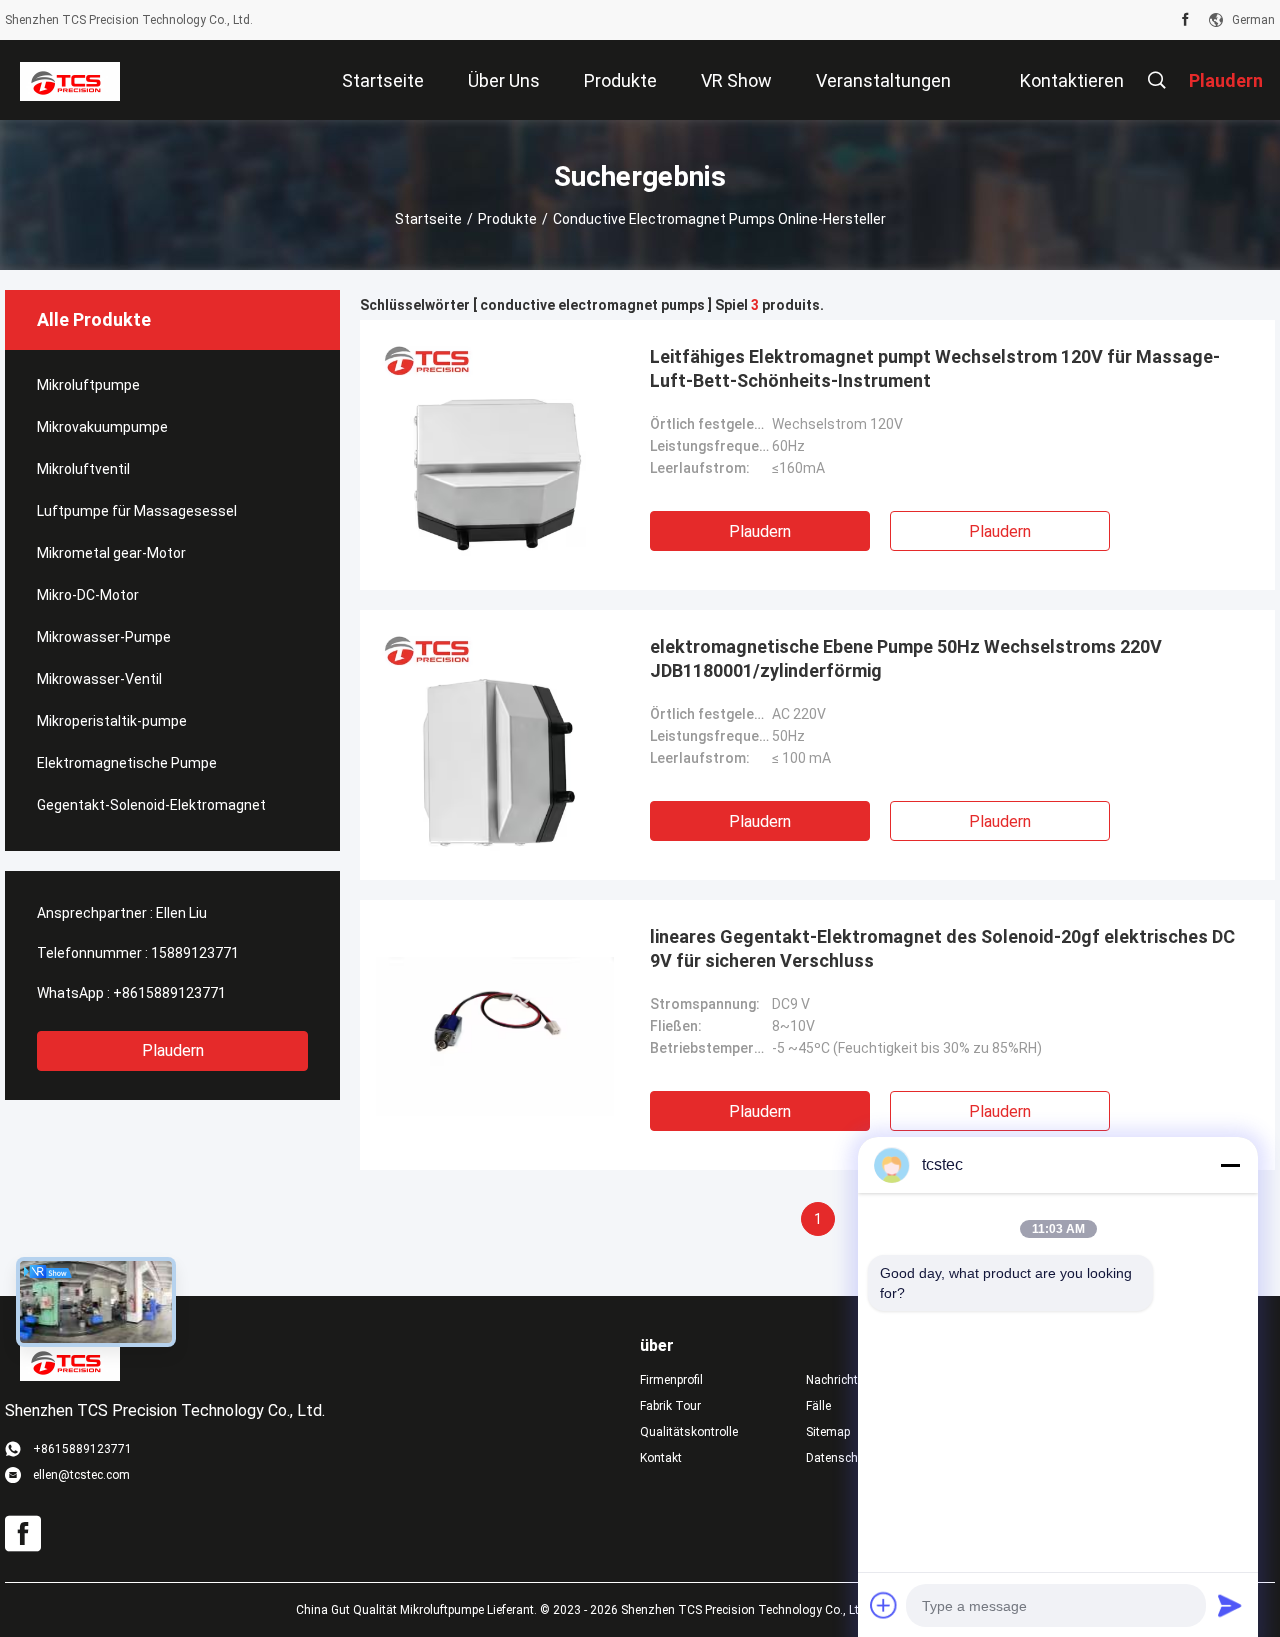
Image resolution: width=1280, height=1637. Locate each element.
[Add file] (884, 1605)
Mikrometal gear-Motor (111, 553)
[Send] (1230, 1605)
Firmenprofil (671, 1380)
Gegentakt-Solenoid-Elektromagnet (151, 805)
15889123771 (195, 953)
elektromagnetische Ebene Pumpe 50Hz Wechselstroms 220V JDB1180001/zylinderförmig (906, 658)
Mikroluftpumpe (88, 385)
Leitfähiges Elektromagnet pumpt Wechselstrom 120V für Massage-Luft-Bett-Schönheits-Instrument (935, 368)
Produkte (507, 219)
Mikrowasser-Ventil (99, 679)
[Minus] (1230, 1165)
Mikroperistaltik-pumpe (112, 721)
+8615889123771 (169, 993)
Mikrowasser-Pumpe (104, 637)
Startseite (428, 219)
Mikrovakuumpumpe (102, 427)
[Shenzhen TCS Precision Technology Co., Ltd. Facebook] (1185, 20)
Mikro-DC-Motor (88, 595)
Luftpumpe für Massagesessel (137, 511)
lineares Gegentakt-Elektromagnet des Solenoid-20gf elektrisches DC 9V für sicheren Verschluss (942, 948)
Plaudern (173, 1050)
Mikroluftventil (83, 469)
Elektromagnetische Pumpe (127, 763)
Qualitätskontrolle (689, 1432)
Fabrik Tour (670, 1406)
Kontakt (661, 1458)
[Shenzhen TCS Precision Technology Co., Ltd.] (70, 80)
